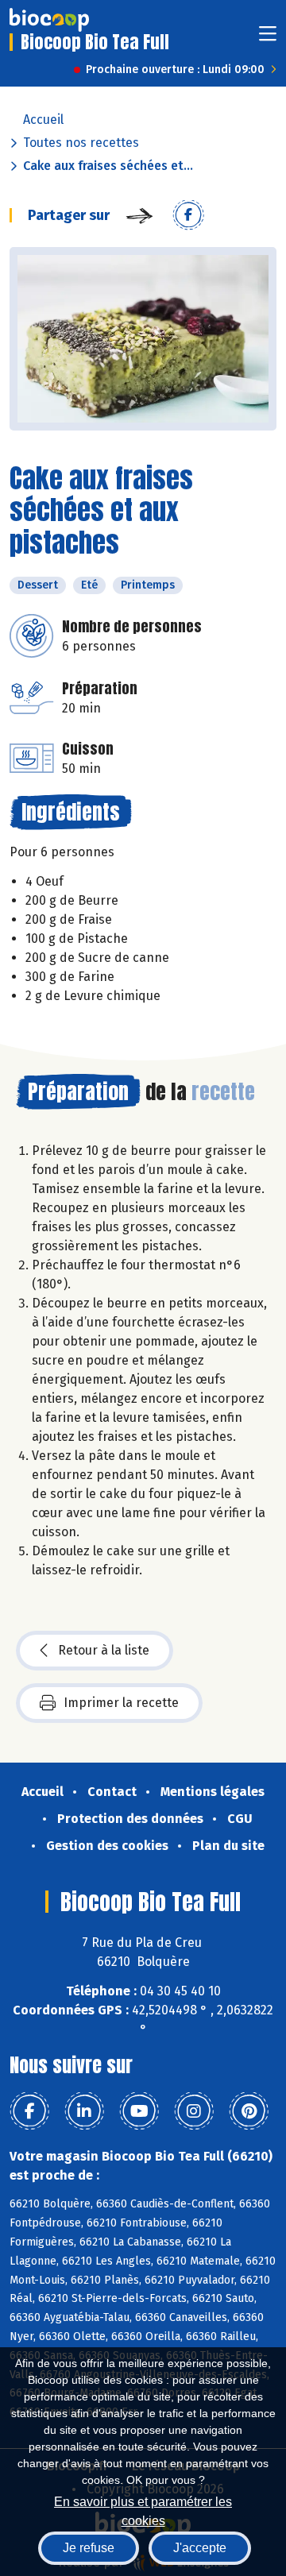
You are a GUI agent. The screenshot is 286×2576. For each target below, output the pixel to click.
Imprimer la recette (121, 1703)
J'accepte (200, 2548)
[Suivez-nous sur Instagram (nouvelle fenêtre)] (194, 2111)
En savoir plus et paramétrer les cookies (143, 2510)
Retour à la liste (104, 1650)
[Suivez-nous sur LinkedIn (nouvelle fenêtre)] (84, 2111)
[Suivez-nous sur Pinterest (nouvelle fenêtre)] (249, 2111)
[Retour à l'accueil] (49, 20)
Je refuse (89, 2548)
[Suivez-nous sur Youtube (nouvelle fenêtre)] (139, 2111)
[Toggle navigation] (268, 39)
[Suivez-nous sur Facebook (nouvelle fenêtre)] (29, 2111)
